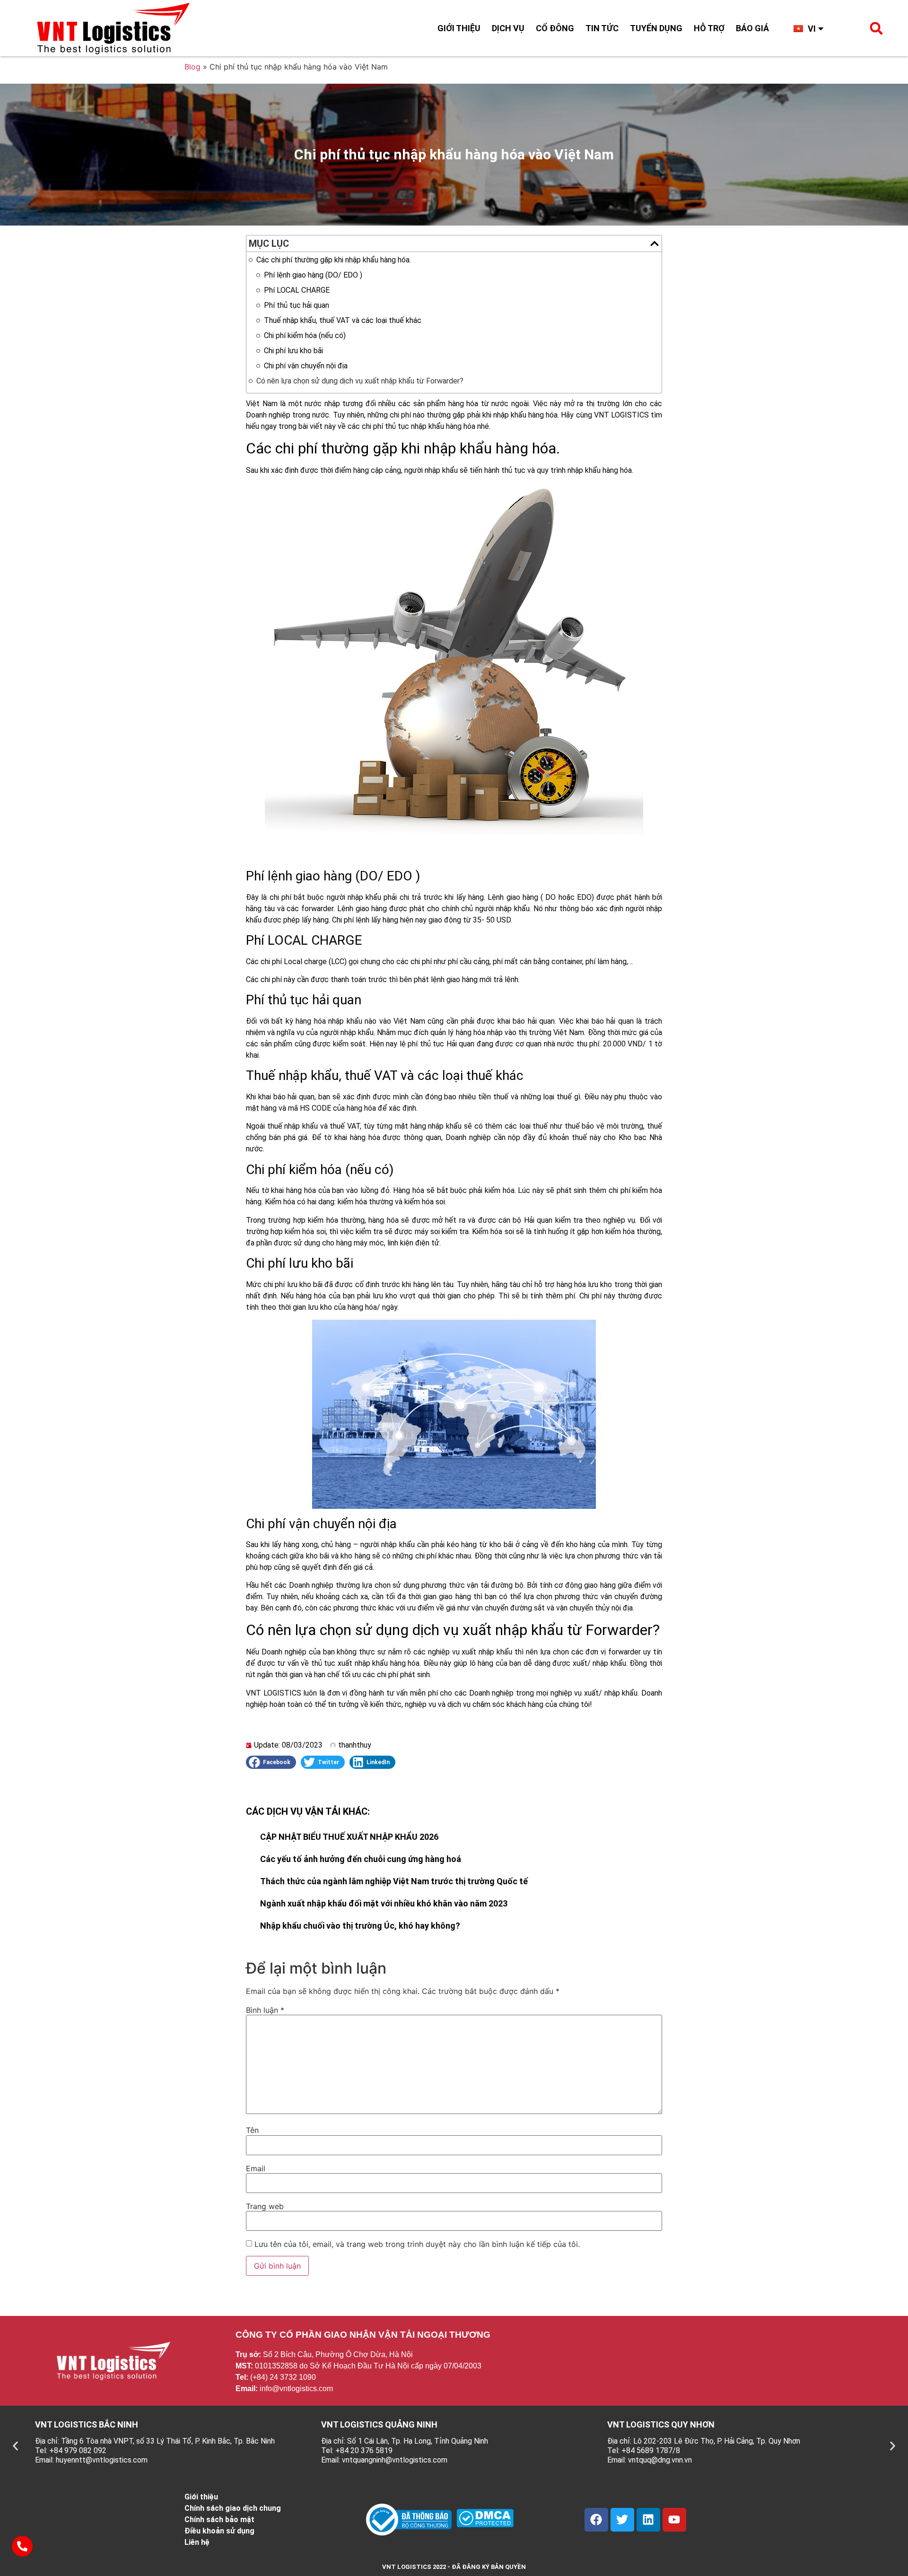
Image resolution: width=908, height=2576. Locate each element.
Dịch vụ (508, 28)
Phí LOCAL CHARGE (298, 290)
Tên (252, 2130)
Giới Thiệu (459, 28)
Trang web (265, 2206)
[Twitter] (622, 2520)
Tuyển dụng (656, 28)
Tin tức (602, 28)
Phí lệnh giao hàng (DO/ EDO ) (313, 275)
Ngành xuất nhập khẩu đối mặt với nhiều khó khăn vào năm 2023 (384, 1903)
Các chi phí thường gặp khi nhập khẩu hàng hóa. (335, 260)
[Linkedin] (648, 2520)
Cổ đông (555, 28)
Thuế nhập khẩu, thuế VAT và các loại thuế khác (343, 320)
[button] (876, 28)
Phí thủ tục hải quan (297, 305)
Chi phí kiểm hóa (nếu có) (306, 335)
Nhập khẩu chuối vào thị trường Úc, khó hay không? (360, 1926)
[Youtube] (674, 2520)
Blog (192, 67)
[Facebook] (596, 2520)
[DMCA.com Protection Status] (485, 2524)
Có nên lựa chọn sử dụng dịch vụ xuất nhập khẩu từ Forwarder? (360, 381)
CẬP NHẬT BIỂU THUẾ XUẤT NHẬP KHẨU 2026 (349, 1837)
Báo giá (752, 28)
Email (256, 2168)
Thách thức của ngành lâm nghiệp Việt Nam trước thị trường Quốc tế (394, 1881)
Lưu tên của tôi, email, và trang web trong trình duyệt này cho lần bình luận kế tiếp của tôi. (417, 2244)
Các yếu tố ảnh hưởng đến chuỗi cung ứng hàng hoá (361, 1859)
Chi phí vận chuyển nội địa (307, 366)
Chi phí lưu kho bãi (294, 351)
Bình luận (265, 2010)
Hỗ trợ (709, 28)
